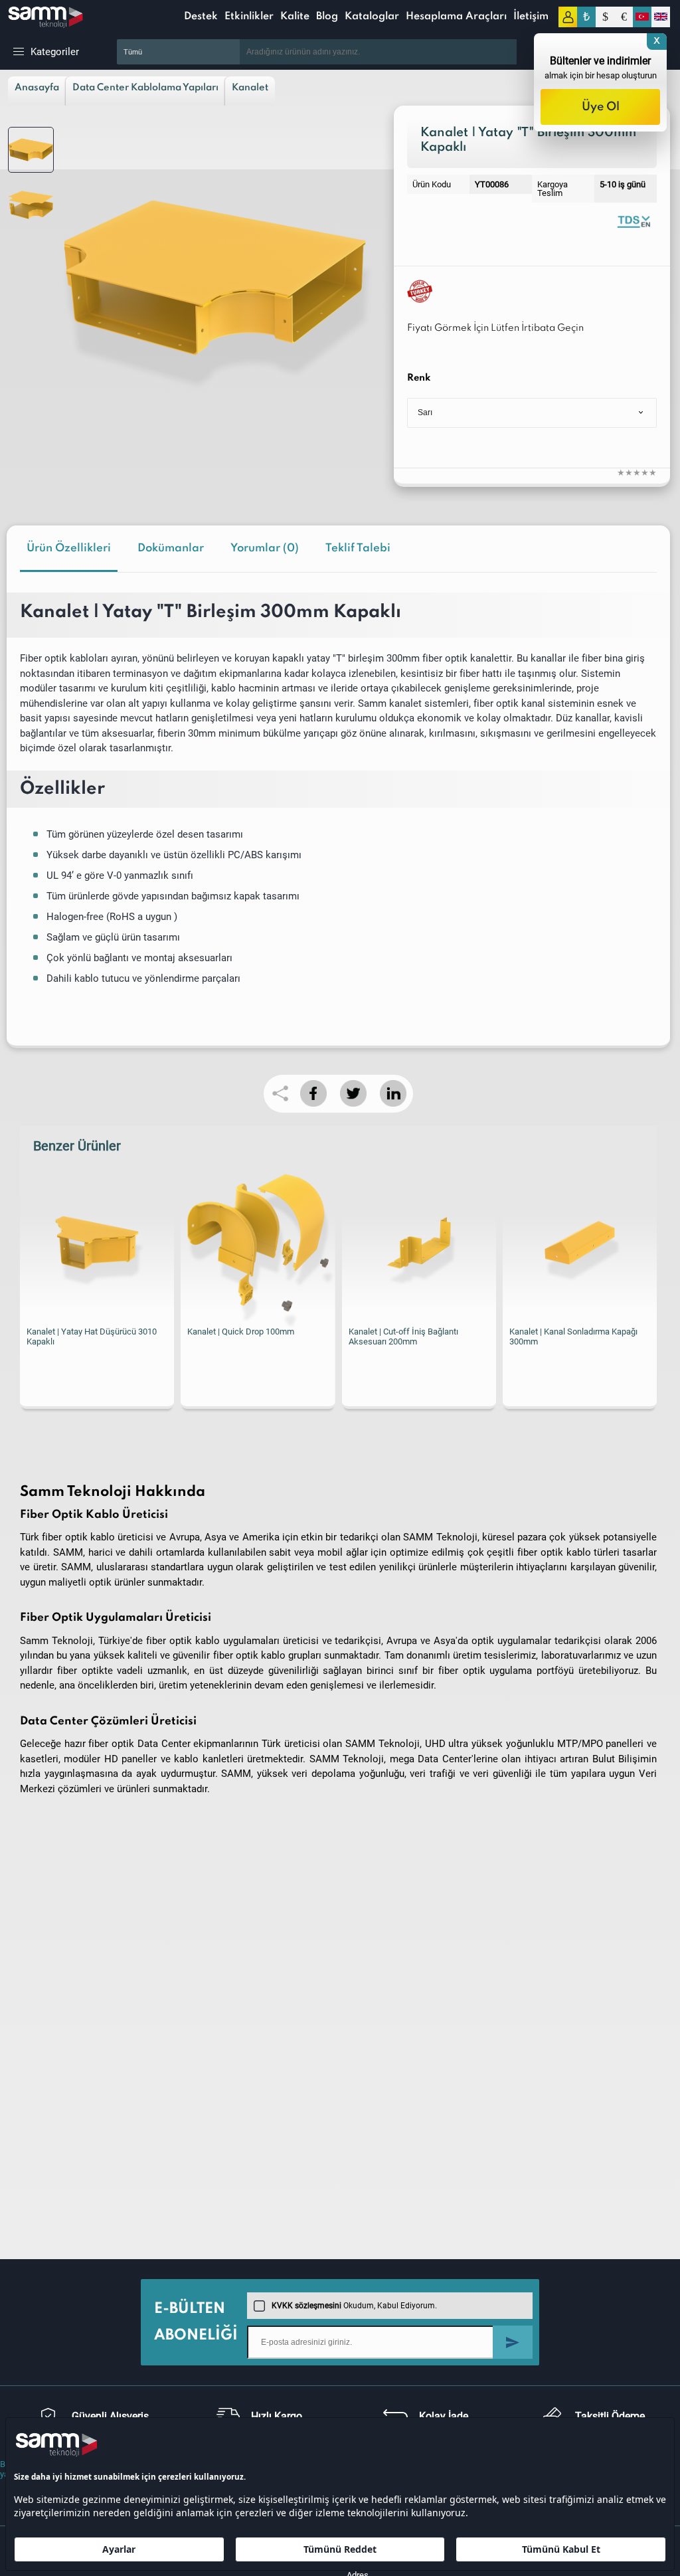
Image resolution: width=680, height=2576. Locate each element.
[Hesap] (568, 17)
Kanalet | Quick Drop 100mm (241, 1332)
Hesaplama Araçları (456, 17)
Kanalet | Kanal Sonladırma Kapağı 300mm (573, 1336)
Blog (327, 17)
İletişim (531, 17)
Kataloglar (372, 17)
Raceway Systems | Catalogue (634, 221)
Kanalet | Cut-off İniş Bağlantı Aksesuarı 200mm (403, 1336)
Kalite (295, 17)
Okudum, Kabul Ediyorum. (354, 2306)
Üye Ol (601, 107)
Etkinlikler (249, 17)
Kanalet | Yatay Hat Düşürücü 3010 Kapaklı (92, 1336)
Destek (201, 17)
